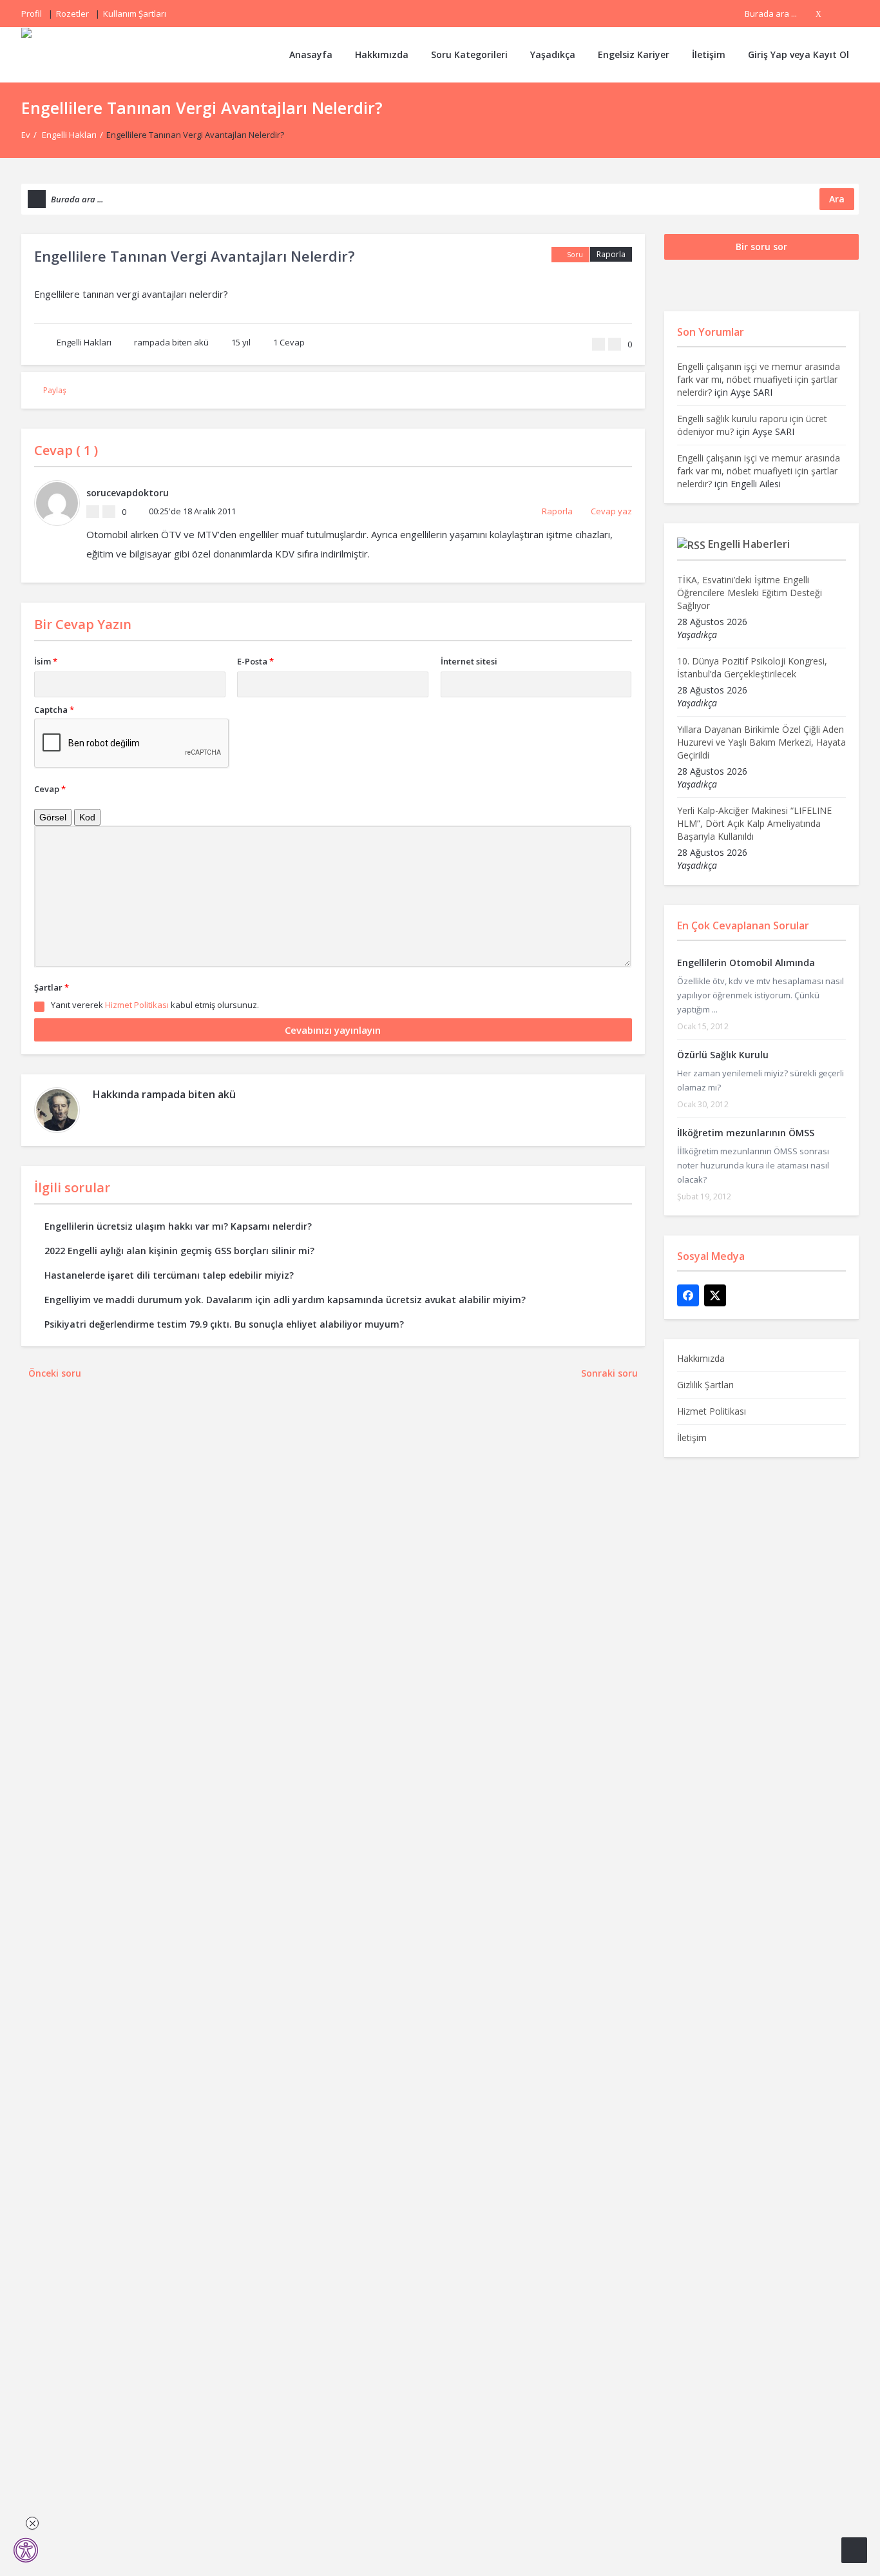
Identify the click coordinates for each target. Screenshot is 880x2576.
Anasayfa (311, 54)
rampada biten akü (171, 342)
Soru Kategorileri (469, 54)
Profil (32, 14)
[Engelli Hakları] (68, 54)
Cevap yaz (611, 511)
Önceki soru (55, 1373)
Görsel (53, 817)
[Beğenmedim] (615, 344)
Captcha (54, 710)
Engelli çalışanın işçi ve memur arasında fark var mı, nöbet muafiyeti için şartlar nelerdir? (759, 379)
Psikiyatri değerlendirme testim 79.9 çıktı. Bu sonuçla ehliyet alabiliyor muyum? (224, 1324)
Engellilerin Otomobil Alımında (746, 963)
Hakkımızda (382, 54)
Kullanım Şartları (135, 14)
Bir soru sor (761, 247)
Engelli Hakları (69, 135)
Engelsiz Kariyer (634, 54)
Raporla (611, 254)
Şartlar (52, 987)
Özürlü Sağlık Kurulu (723, 1055)
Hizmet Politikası (137, 1005)
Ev (26, 135)
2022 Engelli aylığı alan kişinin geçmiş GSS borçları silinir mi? (179, 1251)
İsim (46, 661)
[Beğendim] (598, 344)
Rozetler (72, 14)
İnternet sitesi (469, 661)
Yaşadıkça (553, 54)
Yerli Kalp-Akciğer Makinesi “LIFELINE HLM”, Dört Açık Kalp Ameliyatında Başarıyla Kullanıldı (754, 823)
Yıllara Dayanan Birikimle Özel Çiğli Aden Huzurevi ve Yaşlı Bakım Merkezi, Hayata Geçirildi (761, 742)
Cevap (289, 342)
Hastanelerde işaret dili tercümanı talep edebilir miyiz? (169, 1275)
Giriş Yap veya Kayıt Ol (799, 54)
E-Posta (255, 661)
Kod (87, 817)
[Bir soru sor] (854, 2550)
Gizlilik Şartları (705, 1385)
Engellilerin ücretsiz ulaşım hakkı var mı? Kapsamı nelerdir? (178, 1226)
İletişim (709, 54)
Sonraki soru (609, 1373)
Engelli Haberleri (749, 544)
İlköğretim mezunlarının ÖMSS (746, 1133)
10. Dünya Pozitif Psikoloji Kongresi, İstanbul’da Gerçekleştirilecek (752, 667)
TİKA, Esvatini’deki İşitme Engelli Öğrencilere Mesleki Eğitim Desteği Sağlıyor (750, 593)
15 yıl (241, 342)
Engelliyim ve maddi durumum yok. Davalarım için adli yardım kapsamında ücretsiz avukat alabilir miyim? (285, 1300)
